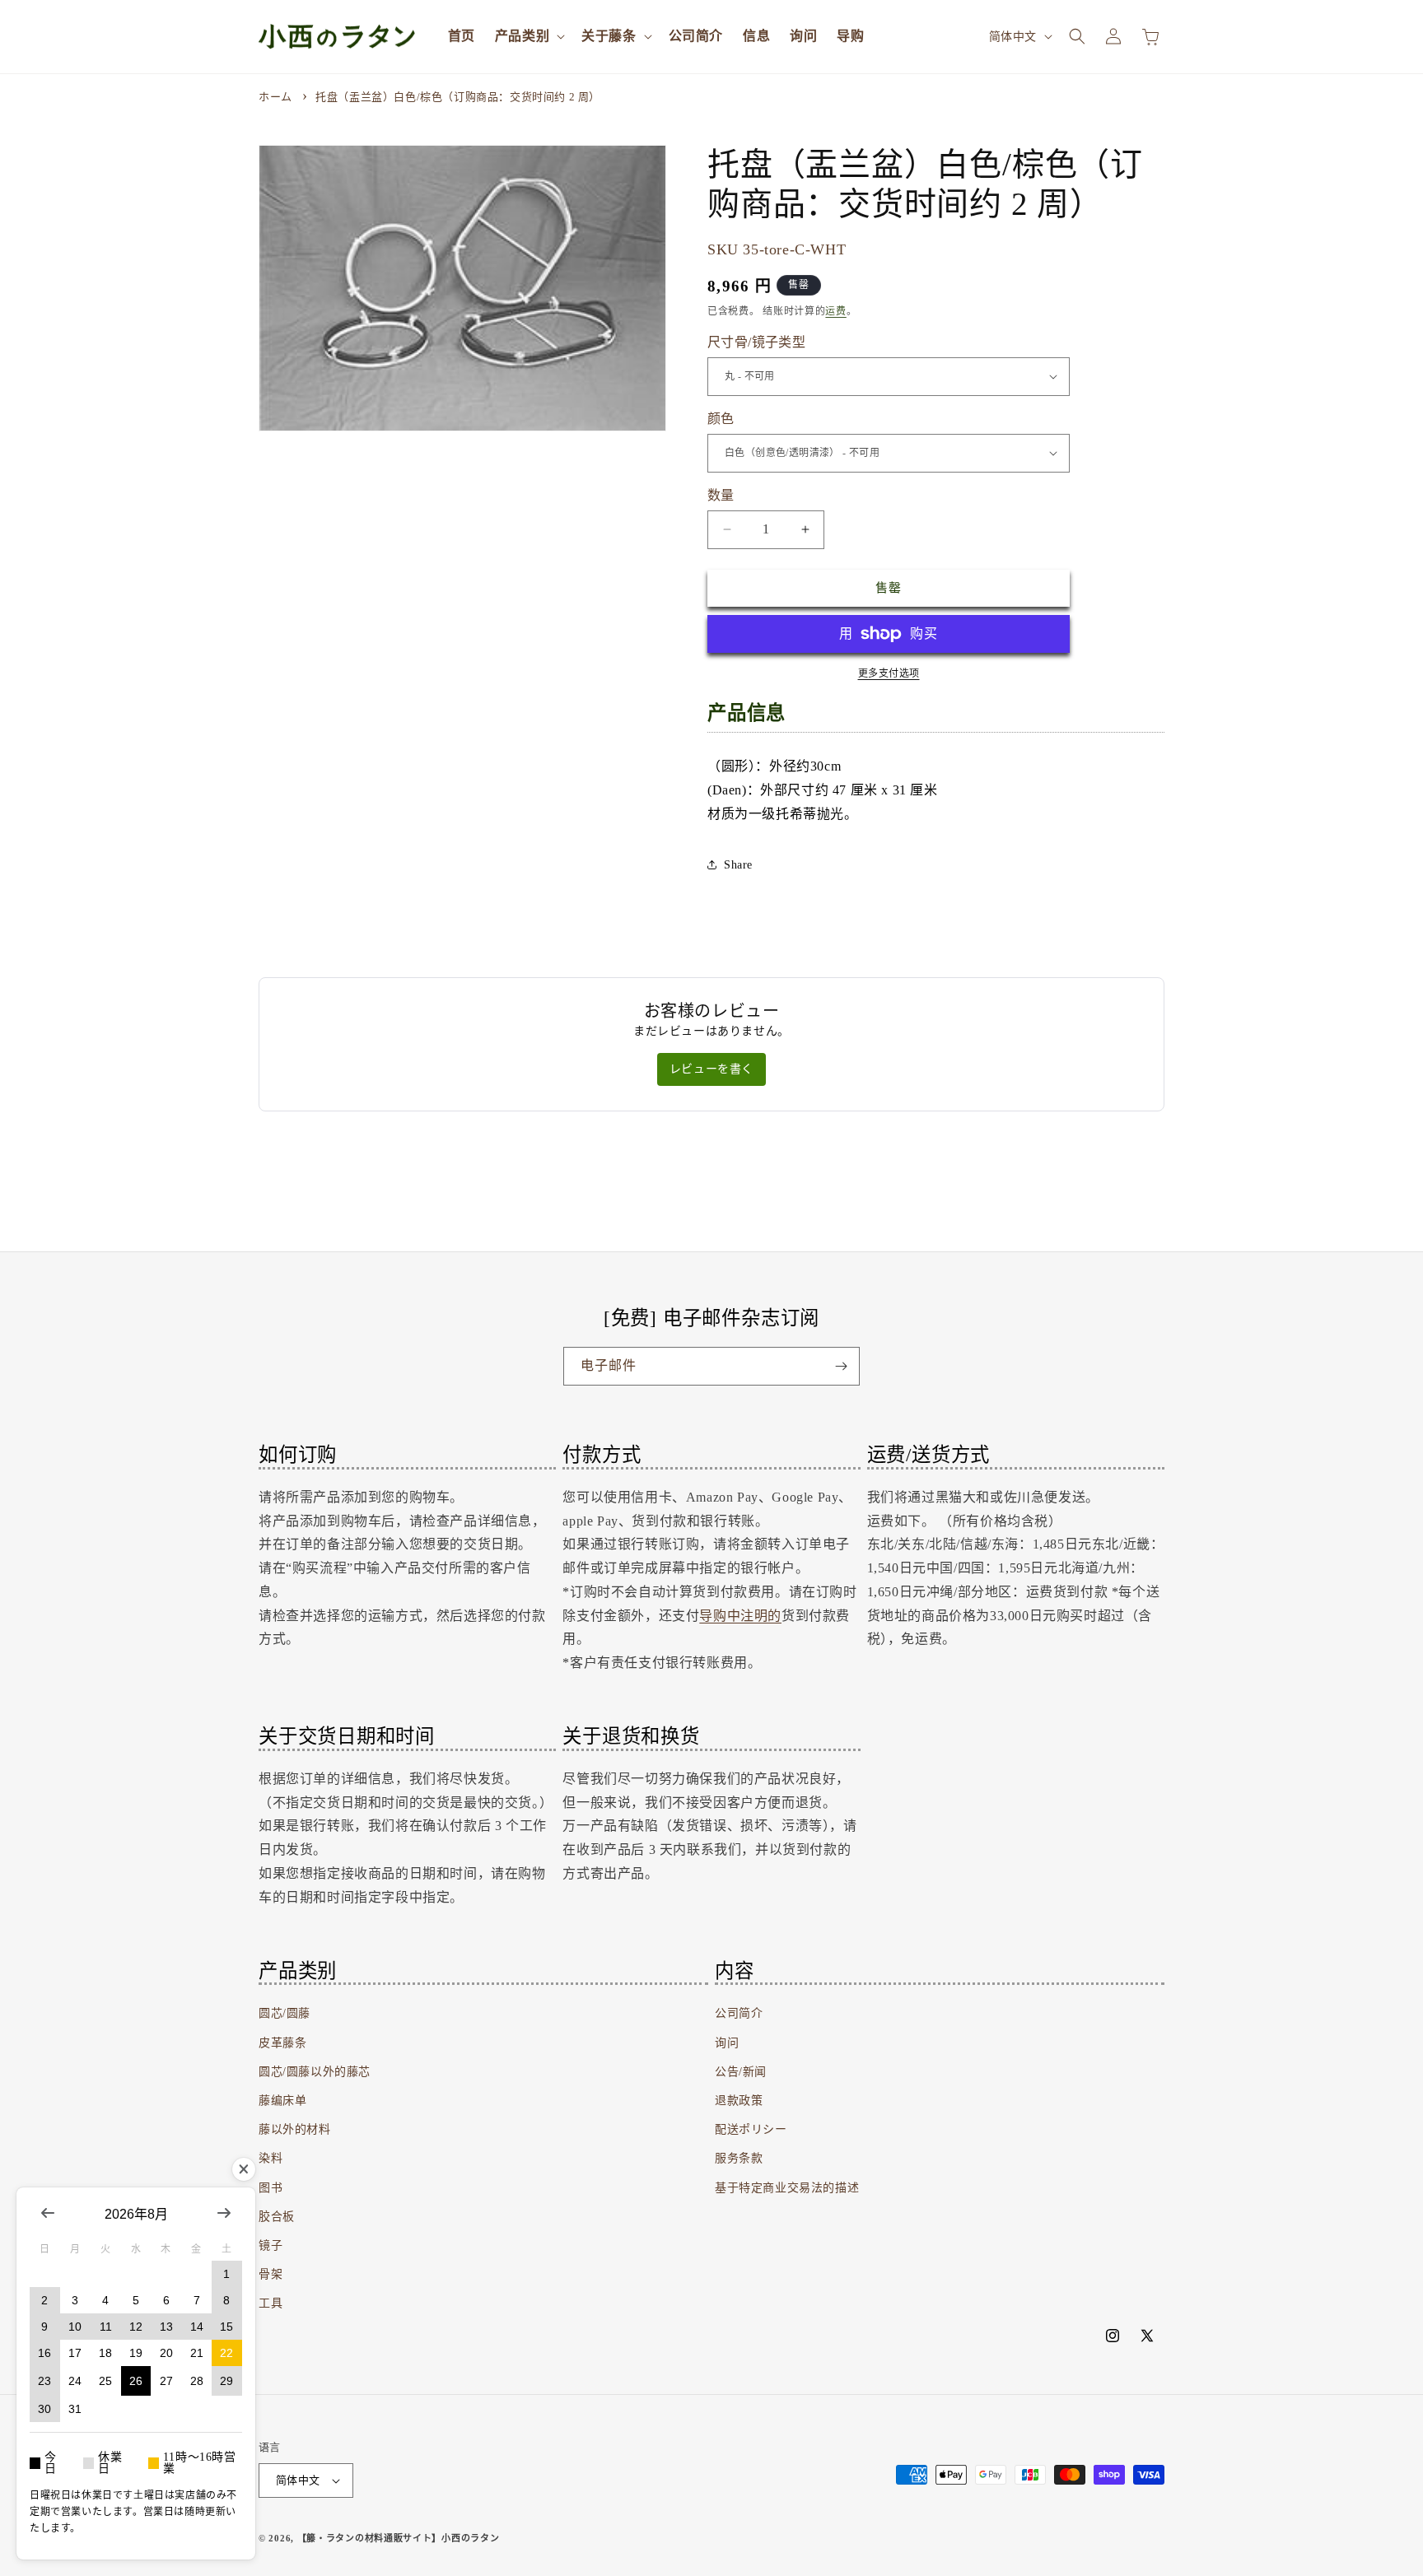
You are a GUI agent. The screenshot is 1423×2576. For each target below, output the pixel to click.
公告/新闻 (741, 2072)
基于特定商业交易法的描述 (787, 2188)
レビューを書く (711, 1069)
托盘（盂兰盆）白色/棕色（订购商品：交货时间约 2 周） (458, 97)
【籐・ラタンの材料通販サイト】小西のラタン (399, 2538)
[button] (528, 37)
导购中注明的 (740, 1616)
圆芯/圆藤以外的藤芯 (315, 2072)
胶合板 (277, 2217)
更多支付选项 (889, 673)
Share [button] (738, 865)
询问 (727, 2043)
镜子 (271, 2245)
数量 (721, 495)
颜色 (721, 419)
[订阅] (841, 1366)
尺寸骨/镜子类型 (756, 342)
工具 (271, 2303)
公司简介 (739, 2013)
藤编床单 (282, 2101)
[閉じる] (244, 2169)
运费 (835, 311)
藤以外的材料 (295, 2129)
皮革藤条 (282, 2043)
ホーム (275, 97)
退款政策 (739, 2101)
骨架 (271, 2274)
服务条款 (739, 2158)
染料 (271, 2158)
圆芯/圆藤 (285, 2013)
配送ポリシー (751, 2129)
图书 (271, 2188)
